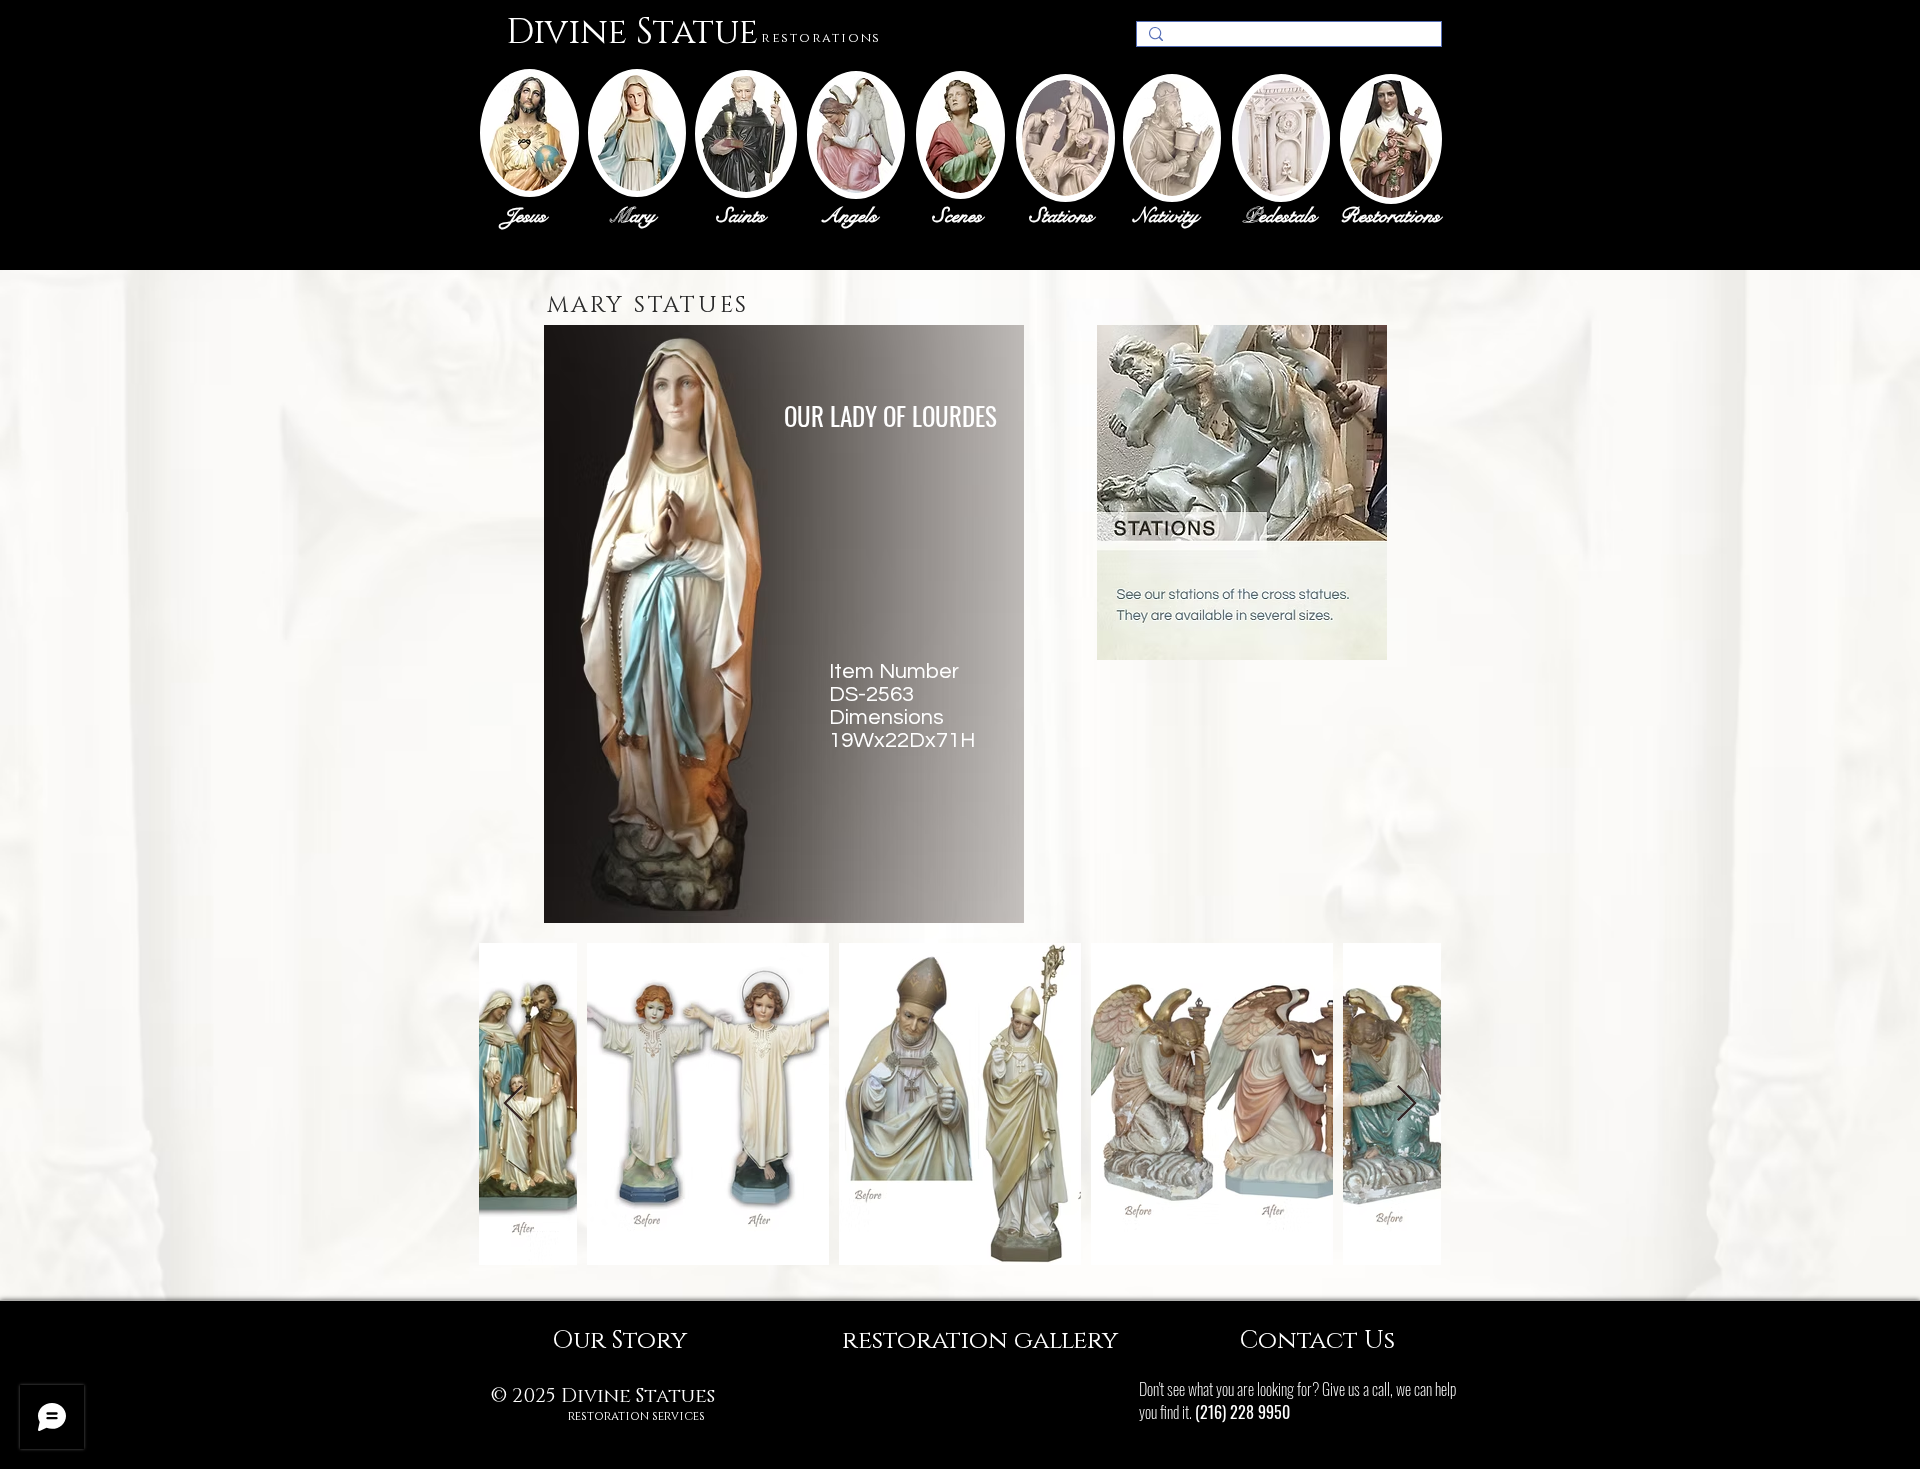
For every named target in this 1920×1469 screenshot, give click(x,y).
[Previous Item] (513, 1104)
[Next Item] (1406, 1104)
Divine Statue (632, 32)
